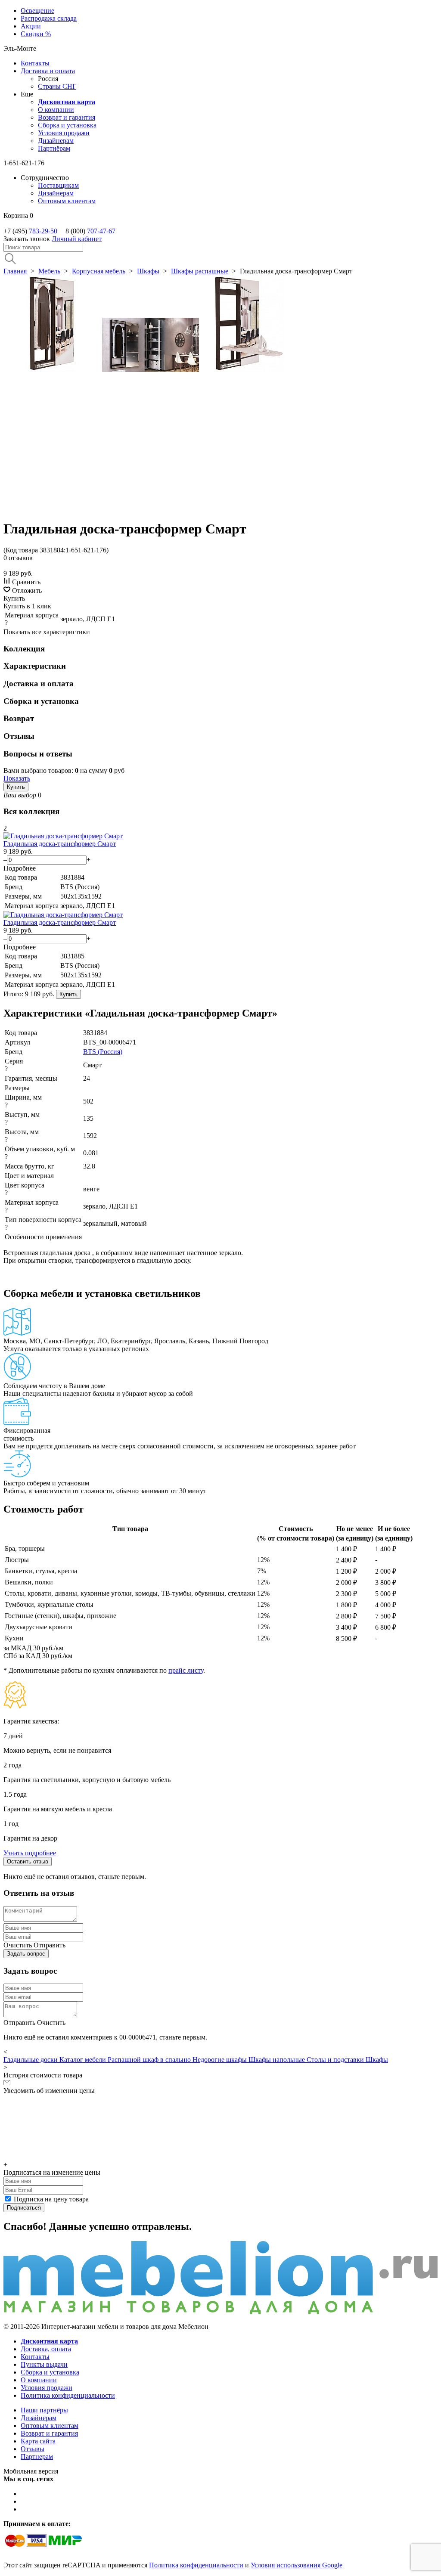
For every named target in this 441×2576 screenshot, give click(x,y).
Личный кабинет (77, 239)
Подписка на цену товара (51, 2199)
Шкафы (148, 271)
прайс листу (186, 1670)
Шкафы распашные (200, 271)
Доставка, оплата (46, 2349)
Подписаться (24, 2208)
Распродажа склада (49, 18)
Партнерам (37, 2457)
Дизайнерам (56, 141)
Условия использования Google (297, 2565)
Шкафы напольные (278, 2060)
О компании (56, 110)
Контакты (35, 63)
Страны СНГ (57, 86)
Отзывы (33, 2449)
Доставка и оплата (48, 71)
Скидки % (36, 34)
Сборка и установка (67, 125)
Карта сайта (38, 2441)
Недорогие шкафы (220, 2060)
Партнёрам (54, 148)
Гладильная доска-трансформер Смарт (60, 844)
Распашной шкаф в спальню (150, 2060)
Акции (31, 26)
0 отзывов (18, 558)
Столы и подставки (336, 2060)
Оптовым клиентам (67, 201)
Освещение (37, 11)
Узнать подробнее (30, 1853)
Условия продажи (64, 133)
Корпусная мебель (99, 271)
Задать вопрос (26, 1954)
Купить (16, 787)
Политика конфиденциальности (68, 2395)
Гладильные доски (31, 2060)
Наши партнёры (44, 2410)
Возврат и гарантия (67, 117)
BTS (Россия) (103, 1052)
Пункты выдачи (44, 2364)
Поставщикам (58, 185)
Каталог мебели (84, 2060)
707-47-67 (101, 231)
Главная (15, 271)
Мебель (49, 271)
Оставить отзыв (28, 1861)
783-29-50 (43, 231)
